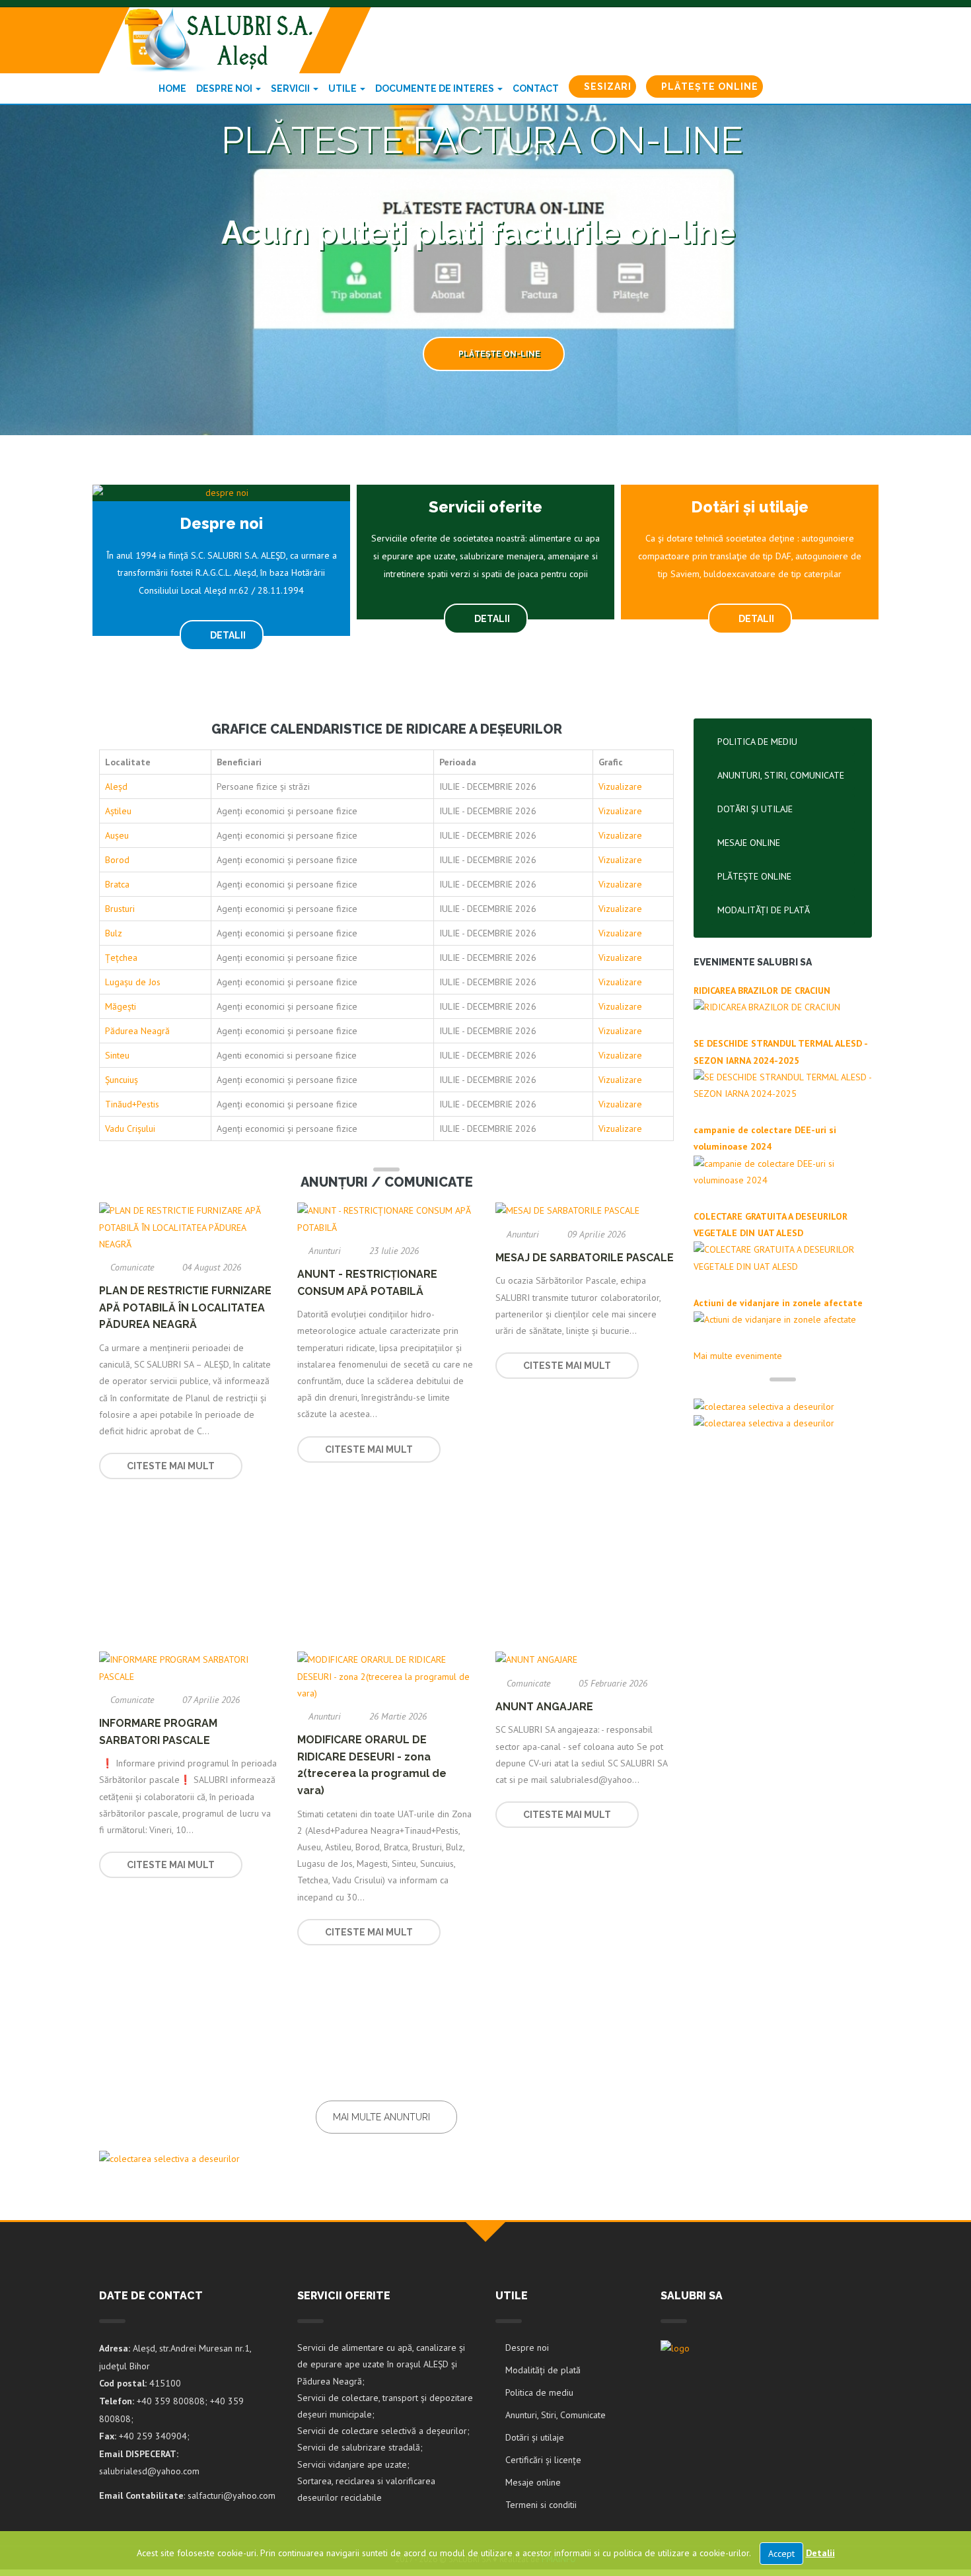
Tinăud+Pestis (132, 1104)
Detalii (820, 2553)
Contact (536, 88)
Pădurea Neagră (137, 1031)
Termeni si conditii (541, 2505)
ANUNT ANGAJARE (544, 1707)
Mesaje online (749, 843)
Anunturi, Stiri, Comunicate (781, 775)
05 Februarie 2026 (612, 1683)
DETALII (227, 635)
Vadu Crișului (130, 1129)
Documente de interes (436, 88)
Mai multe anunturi (383, 2117)
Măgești (121, 1006)
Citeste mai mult (171, 1466)
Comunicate (132, 1267)
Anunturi (325, 1251)
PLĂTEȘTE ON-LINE (498, 354)
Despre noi (225, 88)
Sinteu (117, 1055)
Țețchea (121, 957)
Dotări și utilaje (755, 809)
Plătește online (708, 87)
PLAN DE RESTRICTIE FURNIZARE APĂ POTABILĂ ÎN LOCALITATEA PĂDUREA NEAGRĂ (185, 1307)
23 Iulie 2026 (393, 1251)
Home (172, 88)
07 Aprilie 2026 (210, 1700)
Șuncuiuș (122, 1080)
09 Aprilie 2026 (595, 1234)
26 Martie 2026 (397, 1716)
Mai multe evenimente (739, 1356)
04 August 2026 (210, 1267)
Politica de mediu (757, 742)
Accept (781, 2554)
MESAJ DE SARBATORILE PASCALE (585, 1258)
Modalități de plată (764, 910)
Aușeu (117, 835)
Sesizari (606, 87)
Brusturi (120, 909)
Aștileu (118, 811)
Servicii (291, 88)
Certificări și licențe (543, 2460)
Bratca (117, 884)
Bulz (114, 933)
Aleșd (116, 786)
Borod (117, 860)
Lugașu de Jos (133, 982)
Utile (343, 88)
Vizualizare (620, 786)
